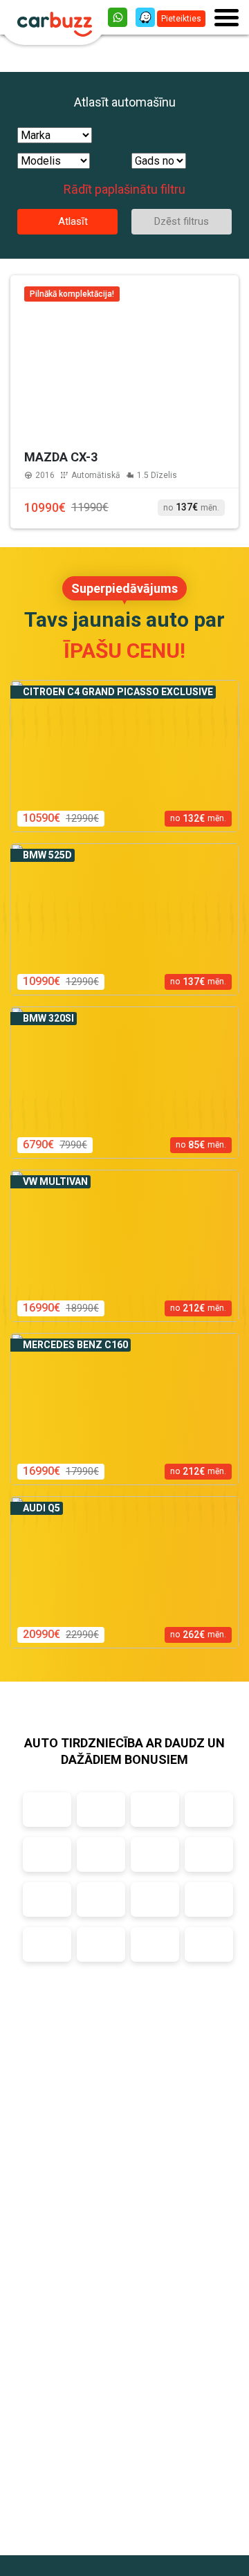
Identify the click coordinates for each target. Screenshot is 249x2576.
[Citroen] (155, 1899)
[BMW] (101, 1810)
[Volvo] (47, 1899)
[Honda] (209, 1810)
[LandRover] (47, 1944)
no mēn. (191, 507)
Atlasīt (72, 221)
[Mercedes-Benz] (47, 1855)
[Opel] (155, 1944)
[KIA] (209, 1899)
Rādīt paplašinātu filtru (124, 189)
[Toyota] (155, 1855)
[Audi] (47, 1810)
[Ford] (155, 1810)
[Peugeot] (209, 1944)
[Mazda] (101, 1944)
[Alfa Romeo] (101, 1899)
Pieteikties (181, 19)
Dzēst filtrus (182, 221)
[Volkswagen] (209, 1855)
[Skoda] (101, 1855)
